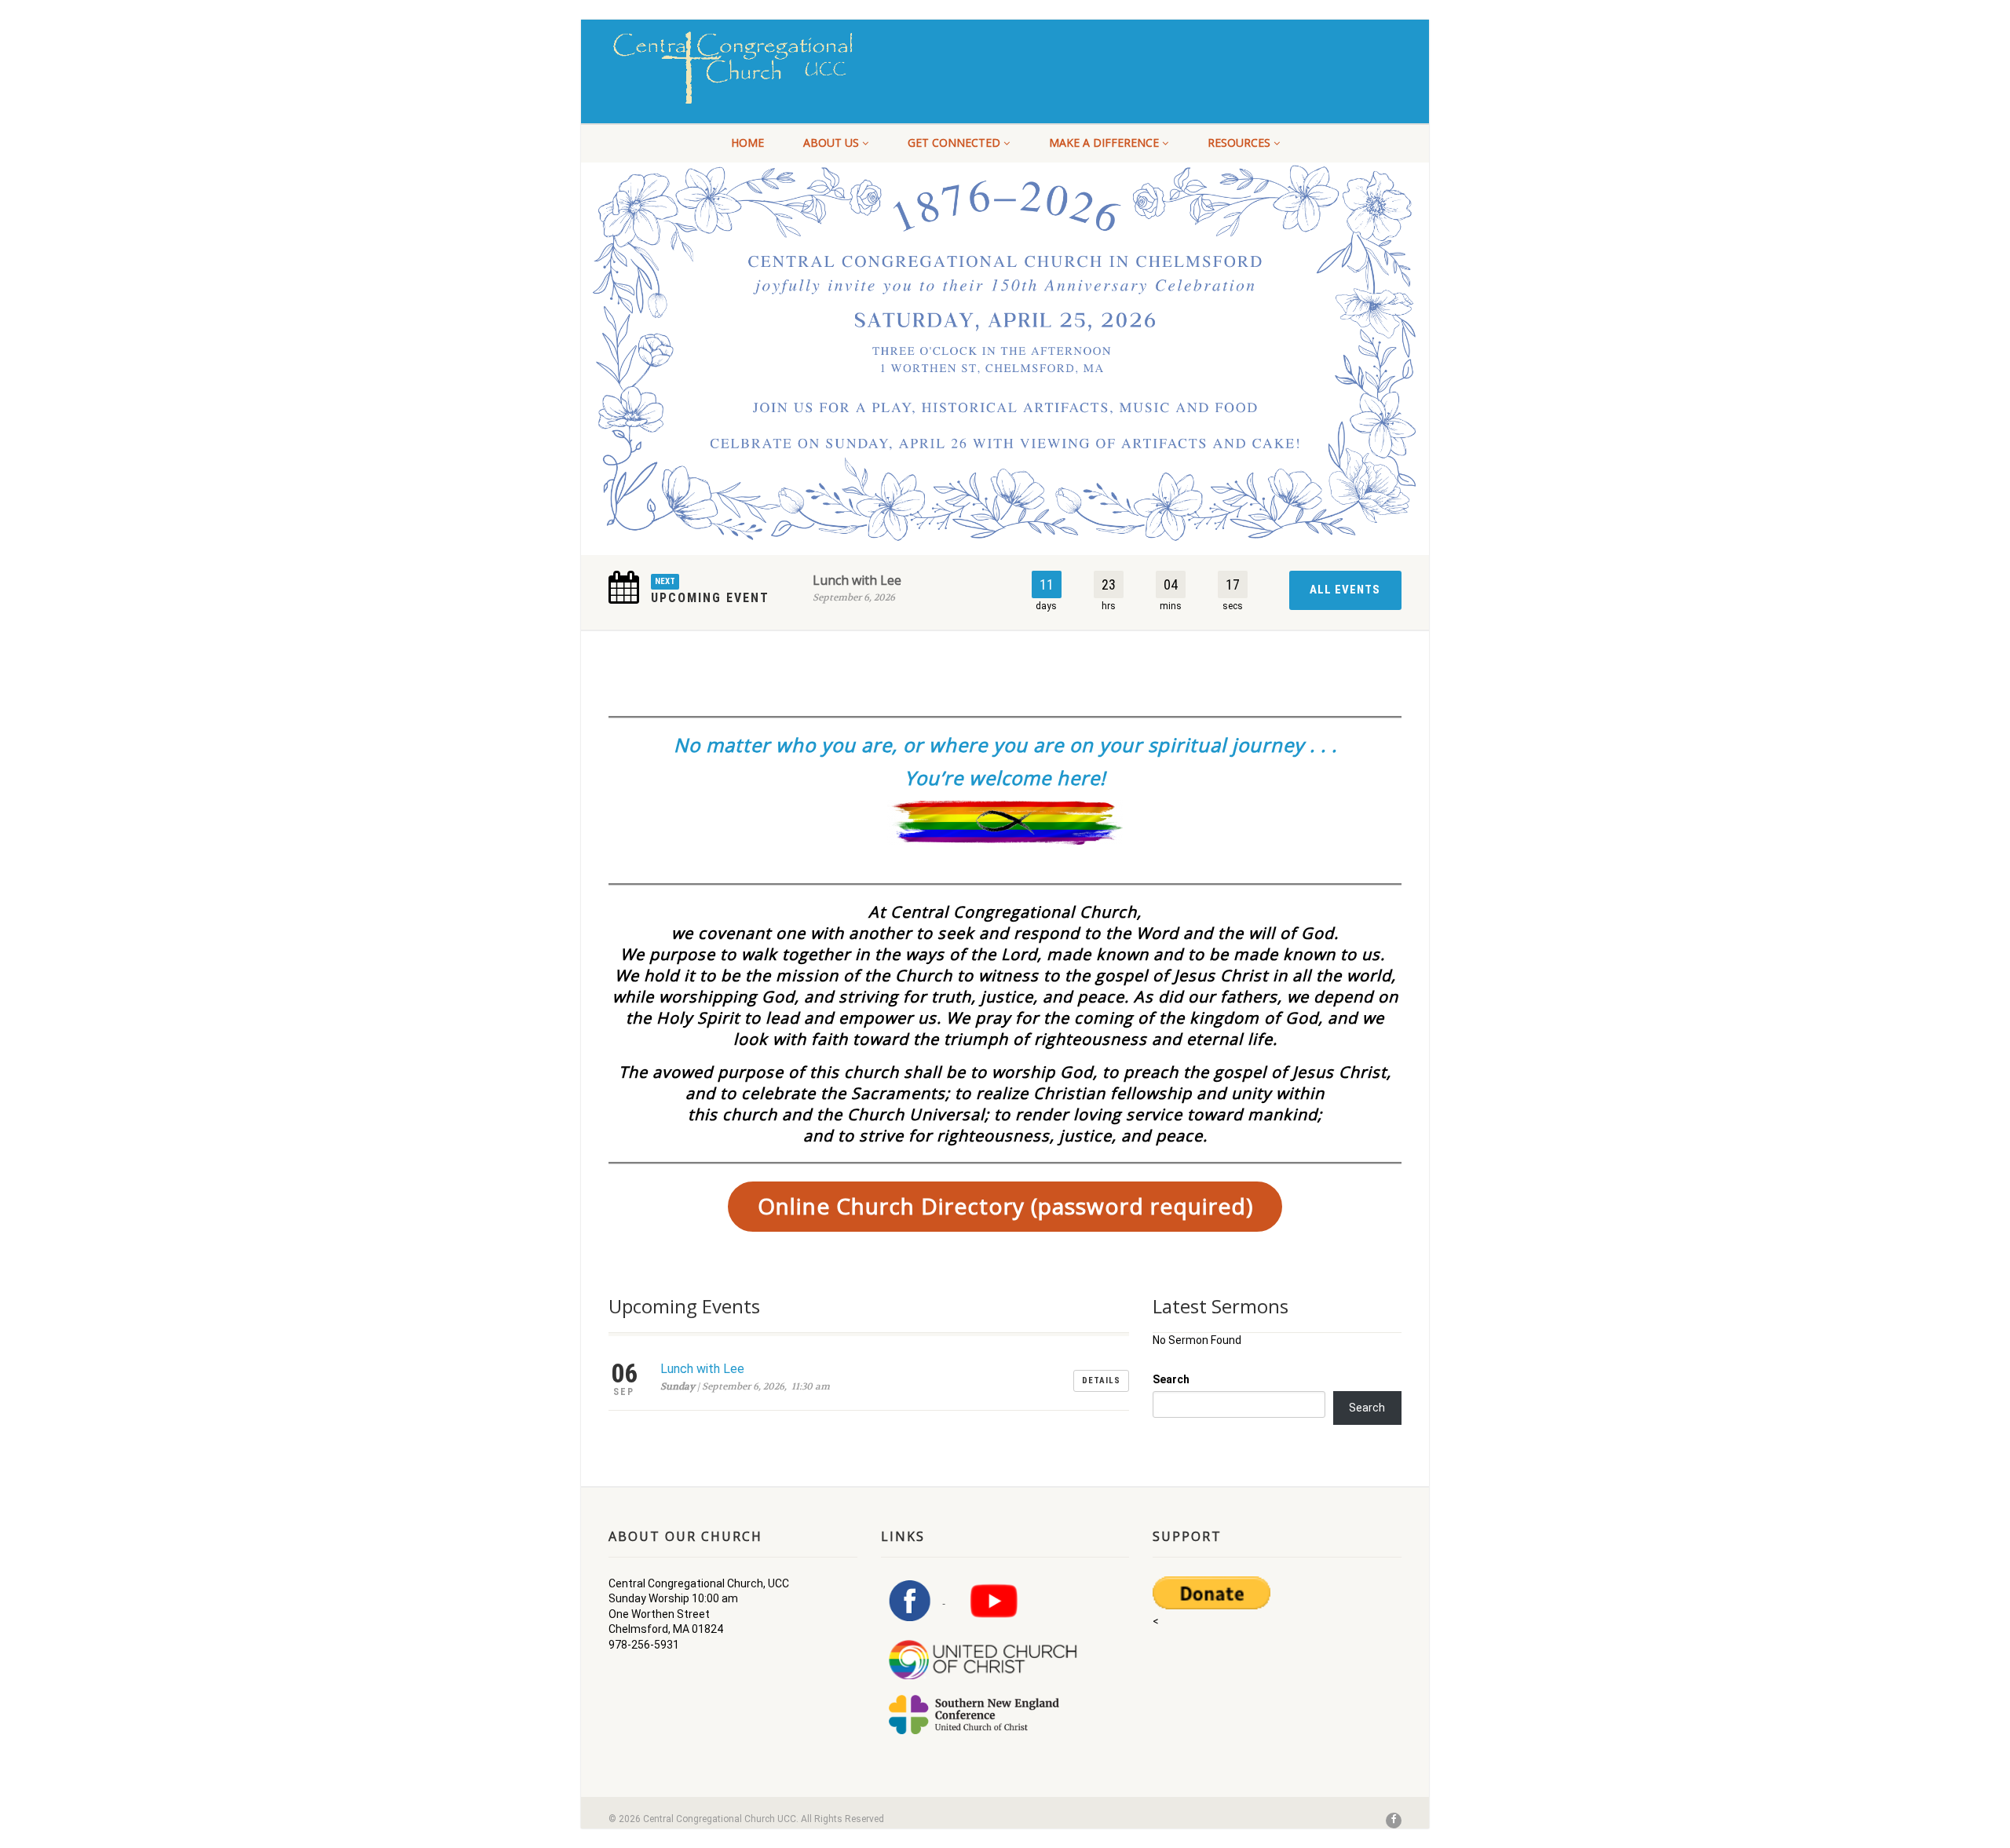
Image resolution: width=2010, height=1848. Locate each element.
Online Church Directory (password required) (1005, 1206)
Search (1171, 1379)
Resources (1239, 142)
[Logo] (733, 68)
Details (1101, 1381)
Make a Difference (1104, 142)
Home (747, 142)
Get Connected (954, 142)
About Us (831, 142)
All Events (1345, 590)
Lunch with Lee (857, 580)
